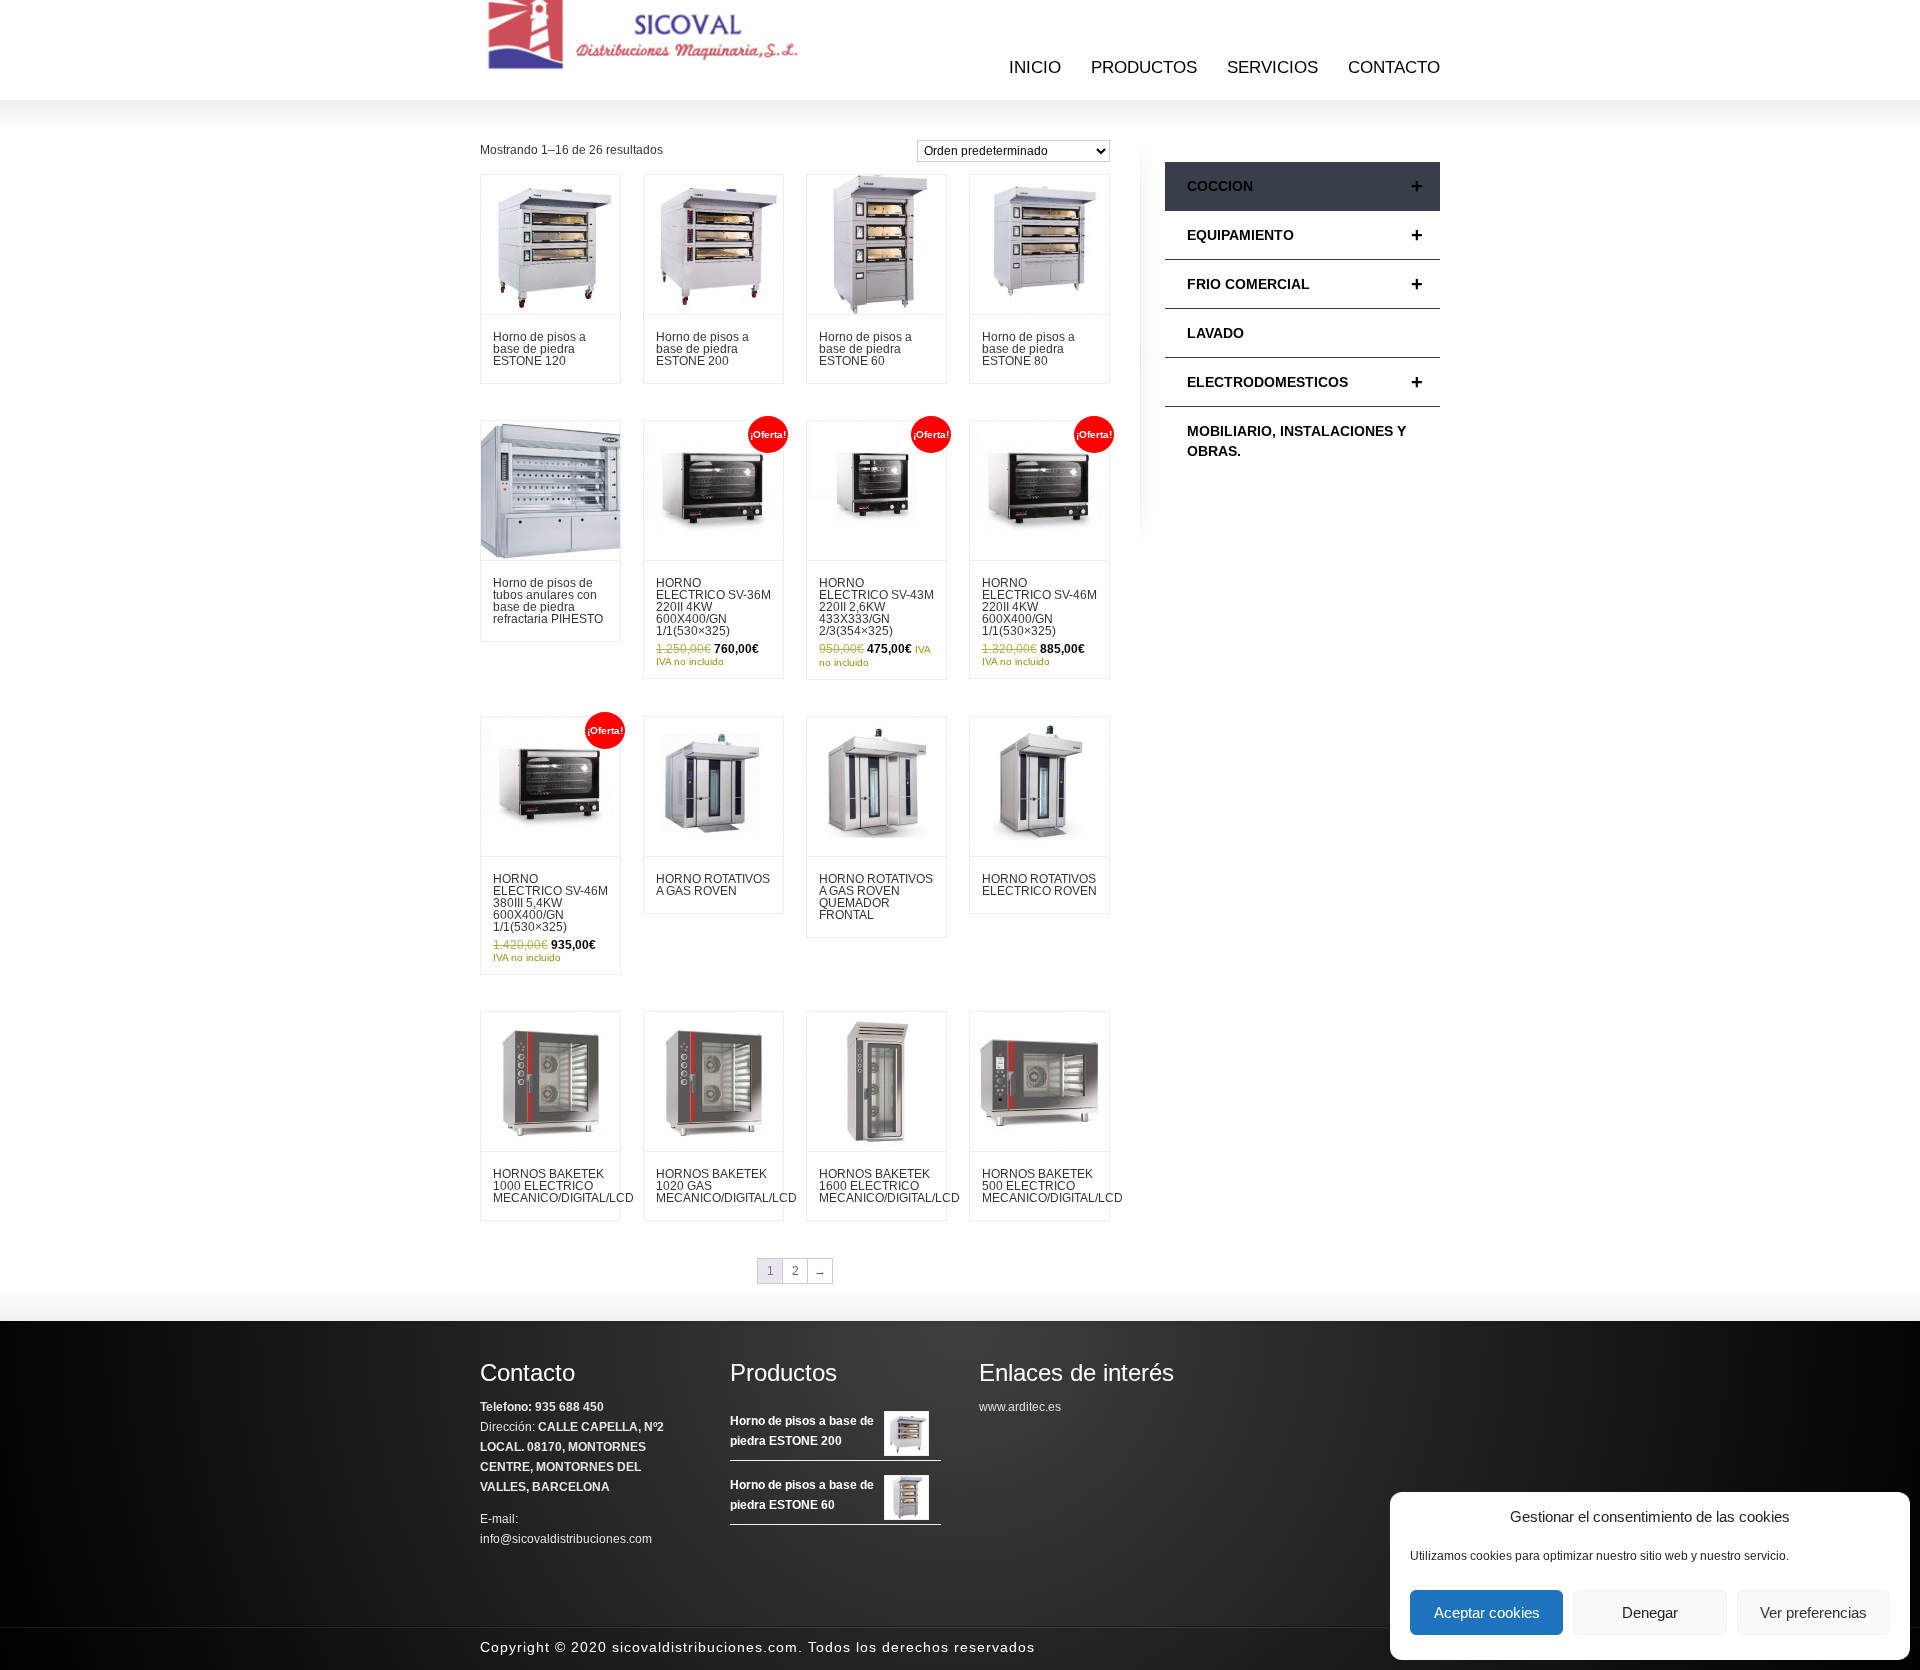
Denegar (1650, 1612)
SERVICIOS (1272, 67)
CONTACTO (1394, 67)
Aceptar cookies (1487, 1612)
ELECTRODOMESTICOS (1305, 382)
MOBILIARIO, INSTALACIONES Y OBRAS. (1296, 441)
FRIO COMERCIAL (1305, 284)
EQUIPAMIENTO (1305, 235)
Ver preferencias (1813, 1612)
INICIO (1035, 67)
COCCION (1305, 186)
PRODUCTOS (1144, 67)
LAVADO (1215, 333)
